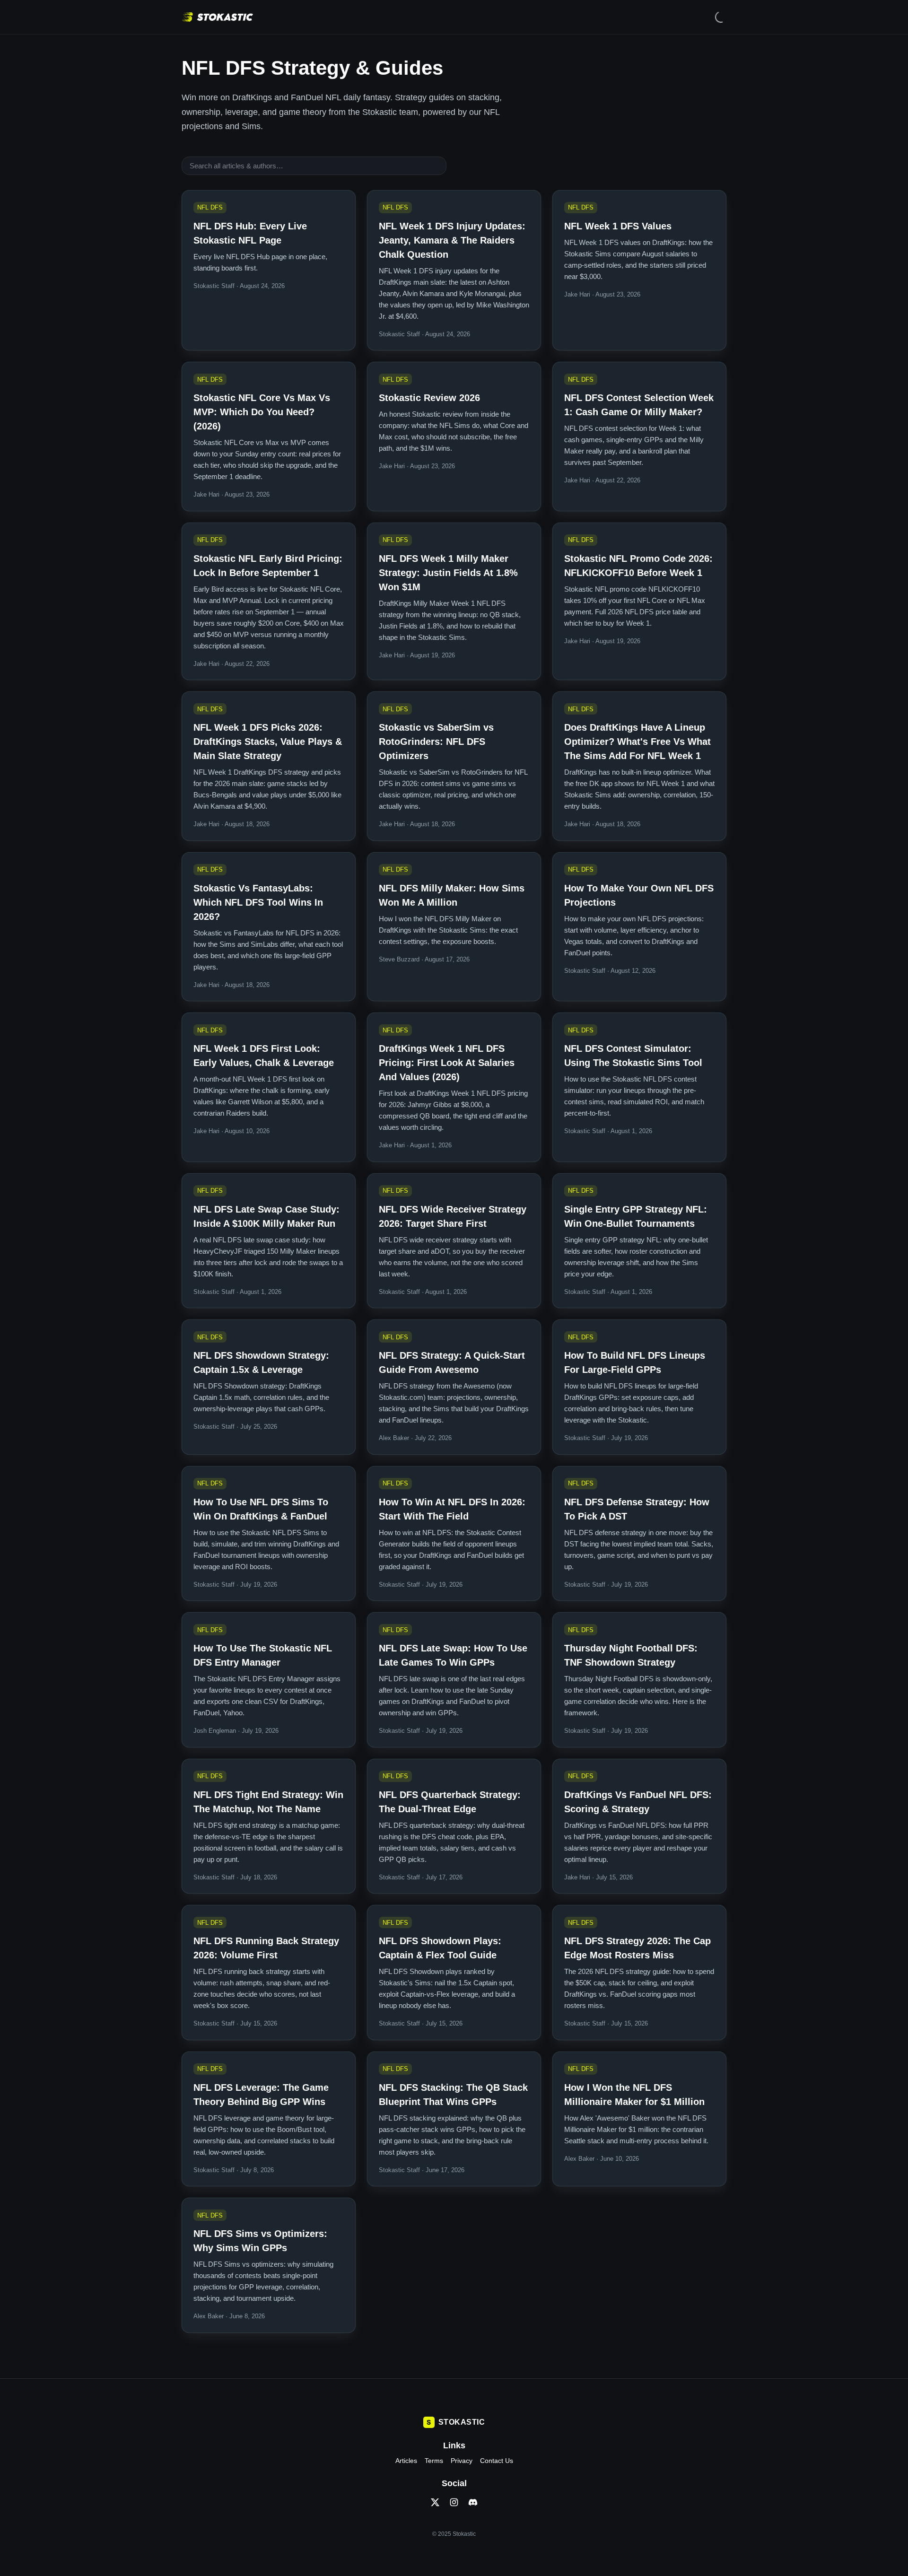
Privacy (462, 2461)
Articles (406, 2461)
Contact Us (497, 2461)
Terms (434, 2461)
